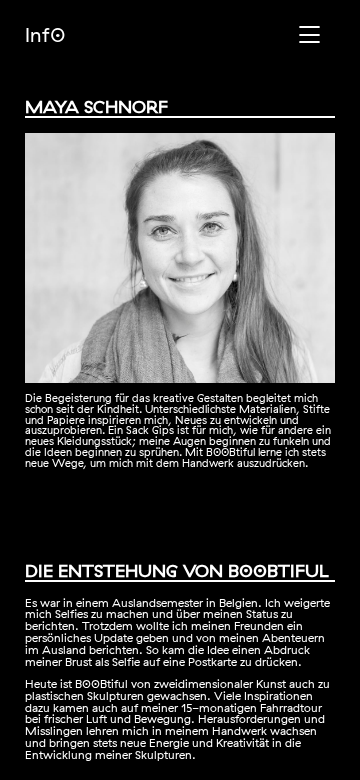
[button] (314, 48)
